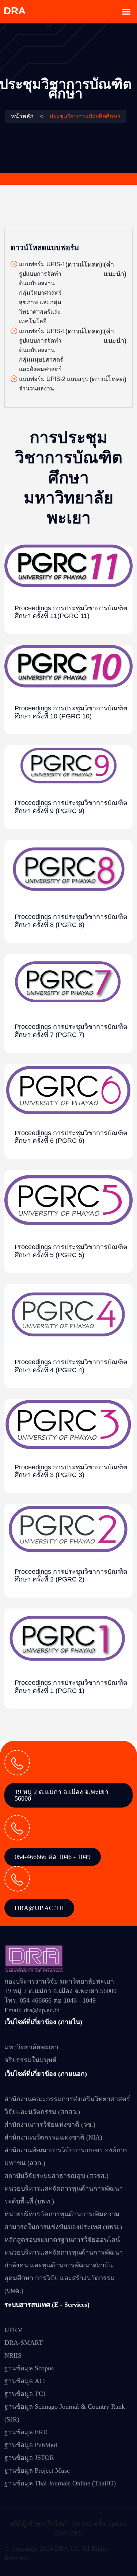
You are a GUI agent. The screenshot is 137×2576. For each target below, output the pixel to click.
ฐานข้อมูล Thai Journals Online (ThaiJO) (60, 2483)
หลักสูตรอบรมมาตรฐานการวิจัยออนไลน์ (62, 2240)
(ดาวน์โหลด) (84, 264)
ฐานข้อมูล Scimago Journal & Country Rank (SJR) (65, 2413)
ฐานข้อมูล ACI (25, 2381)
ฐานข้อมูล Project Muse (37, 2470)
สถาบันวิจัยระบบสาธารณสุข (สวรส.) (56, 2176)
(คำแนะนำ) (115, 269)
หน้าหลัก (22, 116)
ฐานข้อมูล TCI (25, 2394)
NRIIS (13, 2355)
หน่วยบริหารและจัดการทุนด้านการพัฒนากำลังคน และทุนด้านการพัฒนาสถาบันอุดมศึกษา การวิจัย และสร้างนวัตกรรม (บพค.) (64, 2272)
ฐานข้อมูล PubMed (31, 2445)
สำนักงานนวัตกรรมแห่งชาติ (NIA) (53, 2137)
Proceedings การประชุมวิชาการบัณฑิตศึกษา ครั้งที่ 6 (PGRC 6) (71, 1137)
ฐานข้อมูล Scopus (29, 2368)
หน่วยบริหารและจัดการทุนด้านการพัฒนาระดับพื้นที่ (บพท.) (64, 2195)
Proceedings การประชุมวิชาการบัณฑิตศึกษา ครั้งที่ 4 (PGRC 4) (71, 1366)
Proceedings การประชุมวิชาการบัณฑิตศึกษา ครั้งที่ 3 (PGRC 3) (71, 1471)
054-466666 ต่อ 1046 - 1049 (53, 1857)
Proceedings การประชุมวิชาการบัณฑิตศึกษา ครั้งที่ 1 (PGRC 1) (71, 1687)
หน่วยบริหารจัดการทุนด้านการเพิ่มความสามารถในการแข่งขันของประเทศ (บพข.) (63, 2220)
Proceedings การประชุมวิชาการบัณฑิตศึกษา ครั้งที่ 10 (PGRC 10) (71, 712)
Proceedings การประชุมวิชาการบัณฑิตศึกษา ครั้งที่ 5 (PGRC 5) (71, 1251)
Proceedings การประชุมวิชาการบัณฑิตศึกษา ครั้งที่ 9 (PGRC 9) (71, 807)
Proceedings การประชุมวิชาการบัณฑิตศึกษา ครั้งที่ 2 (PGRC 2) (71, 1576)
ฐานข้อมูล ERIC (27, 2432)
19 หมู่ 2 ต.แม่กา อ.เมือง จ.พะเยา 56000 (62, 1795)
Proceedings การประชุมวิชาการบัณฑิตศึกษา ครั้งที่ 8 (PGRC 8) (71, 921)
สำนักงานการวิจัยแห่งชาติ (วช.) (50, 2125)
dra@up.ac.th (39, 1908)
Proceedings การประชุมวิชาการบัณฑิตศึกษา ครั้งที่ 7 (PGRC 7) (71, 1031)
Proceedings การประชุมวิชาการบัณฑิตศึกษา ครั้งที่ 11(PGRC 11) (71, 612)
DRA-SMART (24, 2343)
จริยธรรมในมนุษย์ (31, 2060)
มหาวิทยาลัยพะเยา (31, 2047)
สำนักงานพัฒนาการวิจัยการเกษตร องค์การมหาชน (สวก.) (66, 2157)
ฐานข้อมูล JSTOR (29, 2458)
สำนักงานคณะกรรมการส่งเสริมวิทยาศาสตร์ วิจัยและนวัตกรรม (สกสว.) (67, 2105)
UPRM (14, 2330)
